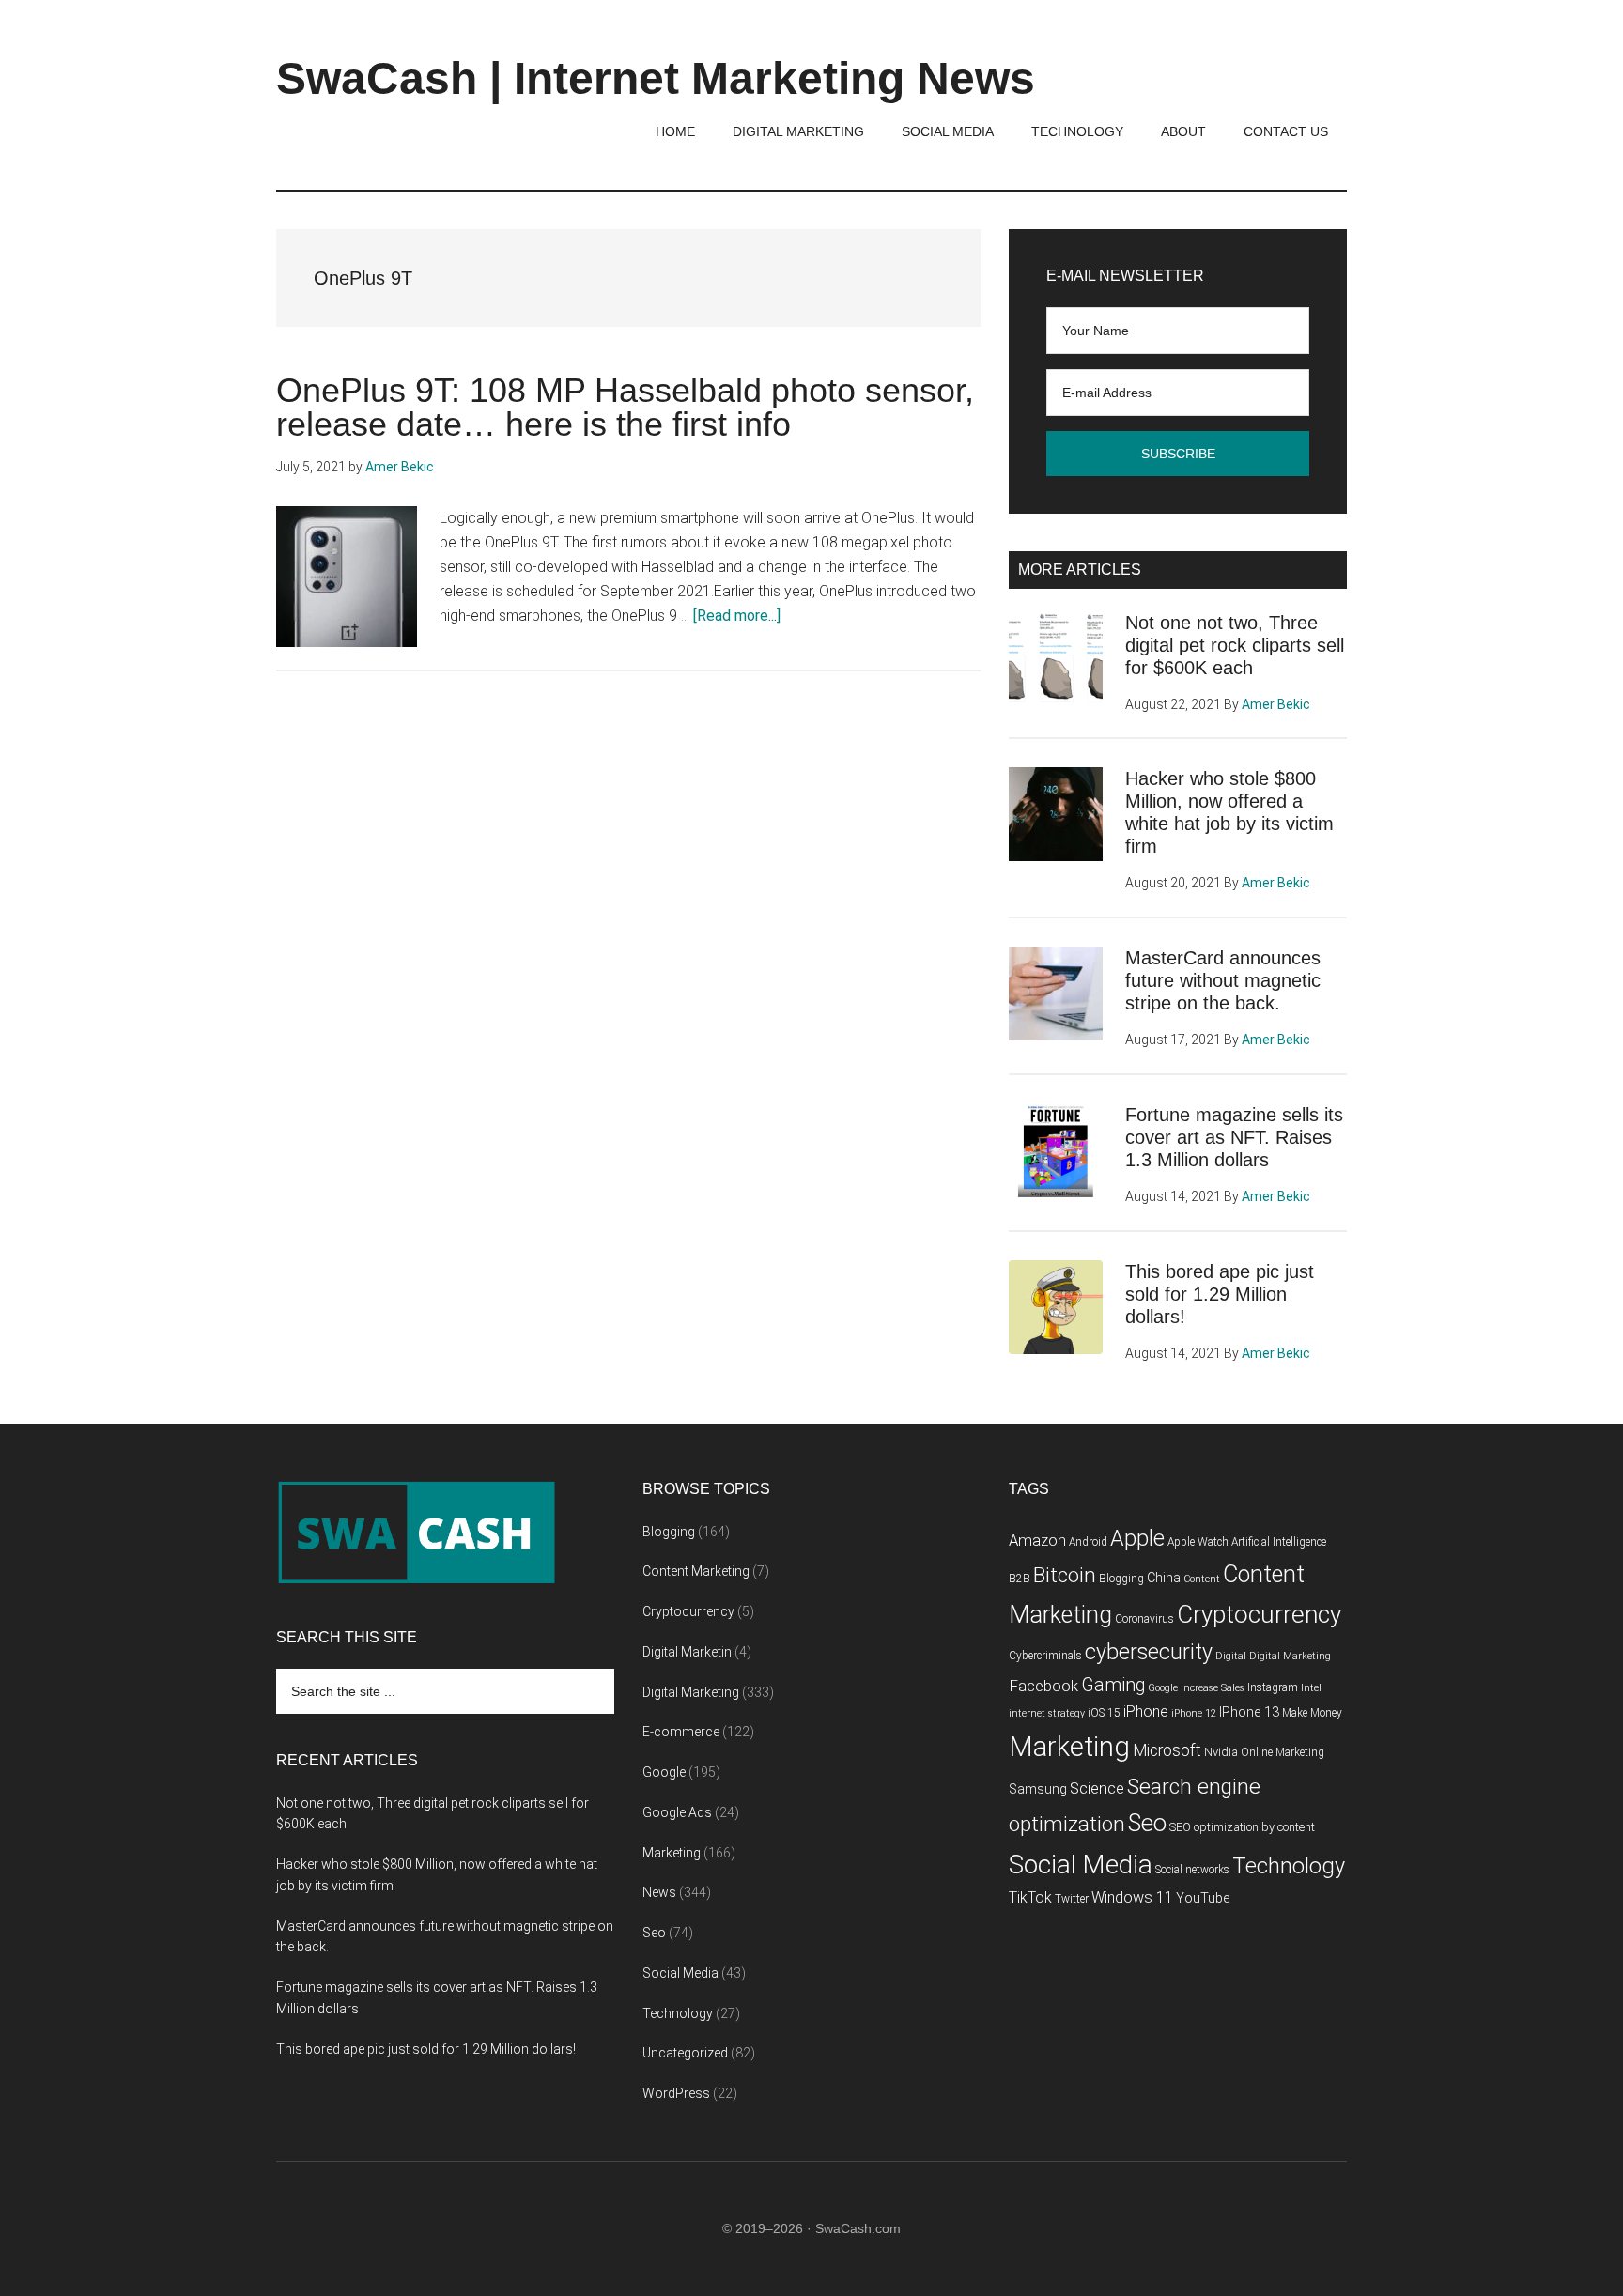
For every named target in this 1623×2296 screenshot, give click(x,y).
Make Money (1312, 1713)
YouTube (1203, 1898)
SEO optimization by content (1242, 1827)
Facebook (1043, 1686)
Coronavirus (1144, 1619)
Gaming (1113, 1685)
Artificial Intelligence (1279, 1542)
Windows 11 (1132, 1897)
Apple (1137, 1538)
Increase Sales (1213, 1688)
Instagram (1273, 1687)
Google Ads (677, 1812)
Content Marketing (696, 1571)
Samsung (1038, 1789)
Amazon (1037, 1541)
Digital (1231, 1656)
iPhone (1146, 1711)
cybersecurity (1149, 1652)
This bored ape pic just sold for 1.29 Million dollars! (1220, 1294)
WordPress (676, 2093)
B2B (1020, 1579)
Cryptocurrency (688, 1611)
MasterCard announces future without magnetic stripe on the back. (1223, 980)
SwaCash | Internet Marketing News (656, 78)
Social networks (1192, 1870)
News (659, 1892)
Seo (654, 1933)
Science (1097, 1788)
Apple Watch (1198, 1542)
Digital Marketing (691, 1692)
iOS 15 (1104, 1713)
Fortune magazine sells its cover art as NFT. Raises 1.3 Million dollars (1234, 1137)
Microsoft (1167, 1750)
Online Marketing (1283, 1752)
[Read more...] (737, 616)
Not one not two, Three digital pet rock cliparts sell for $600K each (1235, 645)
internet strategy (1047, 1713)
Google (664, 1772)
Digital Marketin (687, 1652)
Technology (678, 2013)
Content (1202, 1579)
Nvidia (1221, 1752)
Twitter (1072, 1899)
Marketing (672, 1853)
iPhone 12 (1194, 1713)
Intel (1311, 1688)
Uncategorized (685, 2053)
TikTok (1030, 1897)
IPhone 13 (1249, 1712)
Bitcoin (1065, 1575)
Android (1088, 1542)
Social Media (680, 1973)
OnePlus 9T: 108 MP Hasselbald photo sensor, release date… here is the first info (625, 407)
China (1164, 1578)
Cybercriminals (1045, 1656)
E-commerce (681, 1732)
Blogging (669, 1532)
